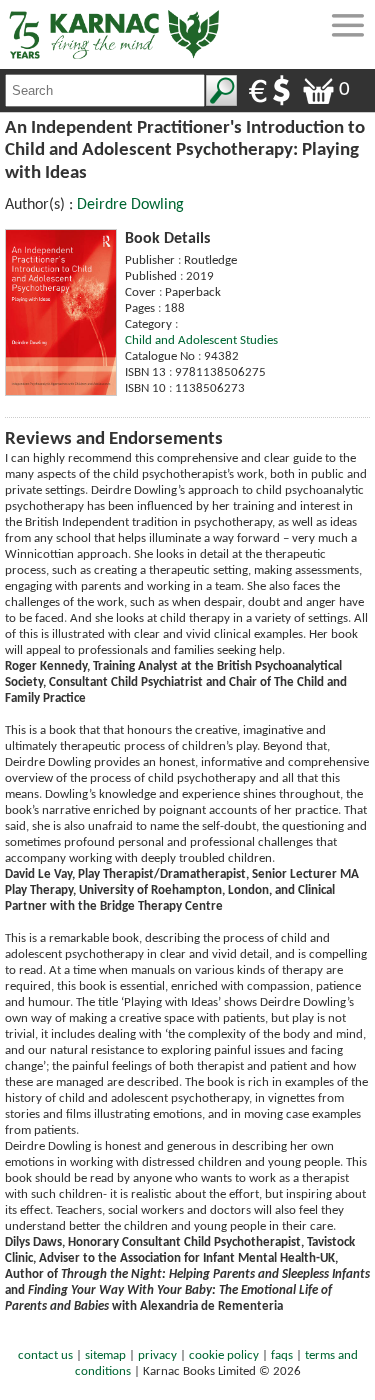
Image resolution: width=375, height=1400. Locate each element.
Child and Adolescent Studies (201, 340)
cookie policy (224, 1355)
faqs (282, 1355)
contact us (45, 1355)
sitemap (105, 1355)
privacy (157, 1355)
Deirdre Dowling (130, 205)
